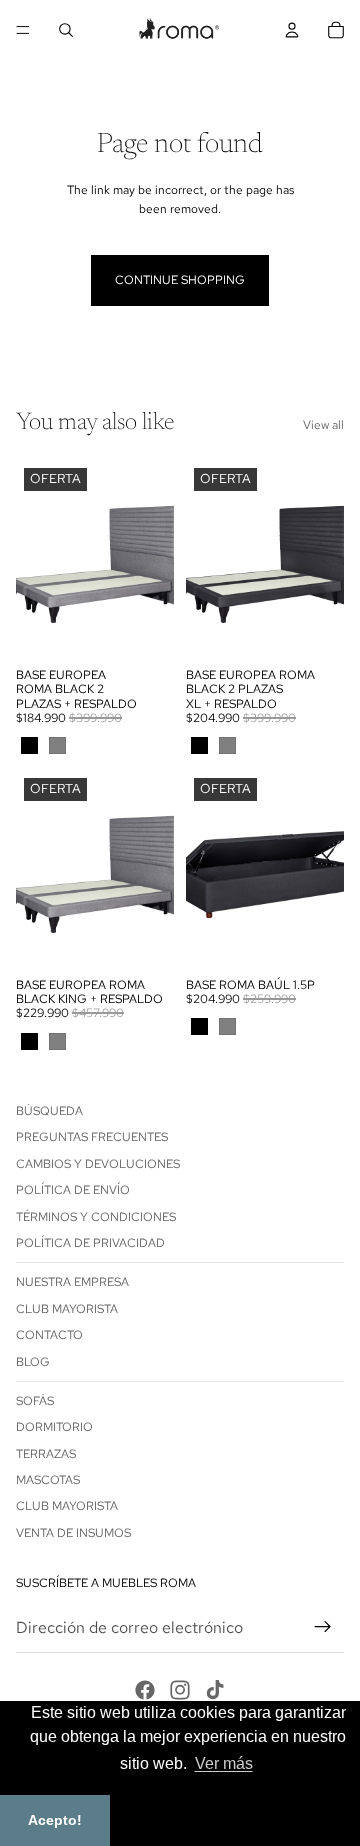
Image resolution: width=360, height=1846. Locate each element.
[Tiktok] (215, 1690)
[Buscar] (66, 30)
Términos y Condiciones (96, 1217)
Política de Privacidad (90, 1243)
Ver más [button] (224, 1763)
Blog (33, 1362)
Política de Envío (73, 1190)
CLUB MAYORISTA (67, 1507)
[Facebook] (145, 1690)
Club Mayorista (67, 1309)
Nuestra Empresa (72, 1283)
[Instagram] (180, 1690)
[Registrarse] (323, 1628)
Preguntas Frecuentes (92, 1138)
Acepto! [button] (55, 1820)
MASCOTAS (48, 1480)
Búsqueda (49, 1111)
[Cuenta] (292, 30)
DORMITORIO (54, 1428)
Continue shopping (180, 280)
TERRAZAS (46, 1454)
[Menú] (23, 30)
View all (323, 425)
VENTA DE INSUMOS (73, 1533)
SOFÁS (35, 1401)
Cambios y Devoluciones (98, 1164)
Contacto (49, 1335)
